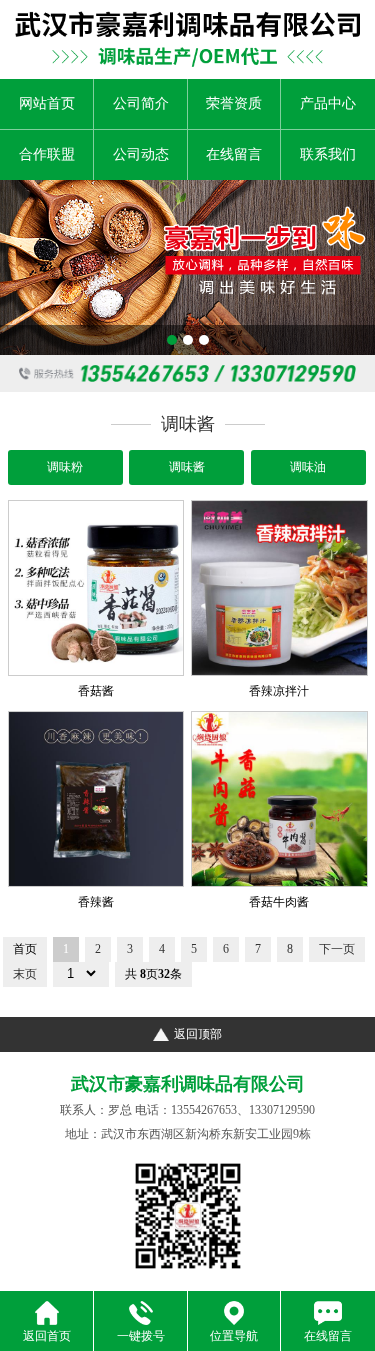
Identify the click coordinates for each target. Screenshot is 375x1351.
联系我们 (328, 154)
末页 (25, 974)
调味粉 (65, 467)
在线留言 (234, 154)
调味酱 (187, 467)
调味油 (308, 467)
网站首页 (47, 103)
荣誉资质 (234, 103)
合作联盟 (47, 154)
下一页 (337, 949)
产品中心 (328, 103)
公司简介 (141, 103)
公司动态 (141, 154)
